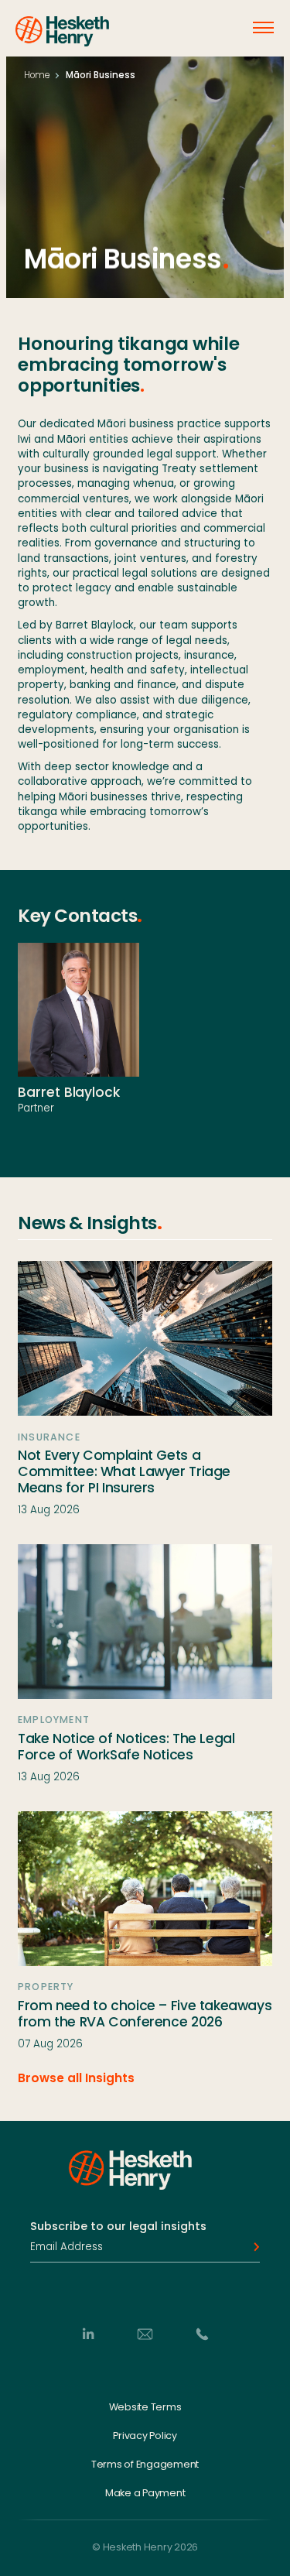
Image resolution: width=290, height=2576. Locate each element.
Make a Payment (145, 2493)
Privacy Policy (145, 2436)
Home (37, 75)
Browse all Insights (76, 2078)
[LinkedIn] (88, 2334)
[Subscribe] (252, 2247)
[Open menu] (263, 27)
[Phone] (202, 2334)
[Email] (145, 2334)
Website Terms (145, 2407)
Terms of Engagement (145, 2464)
